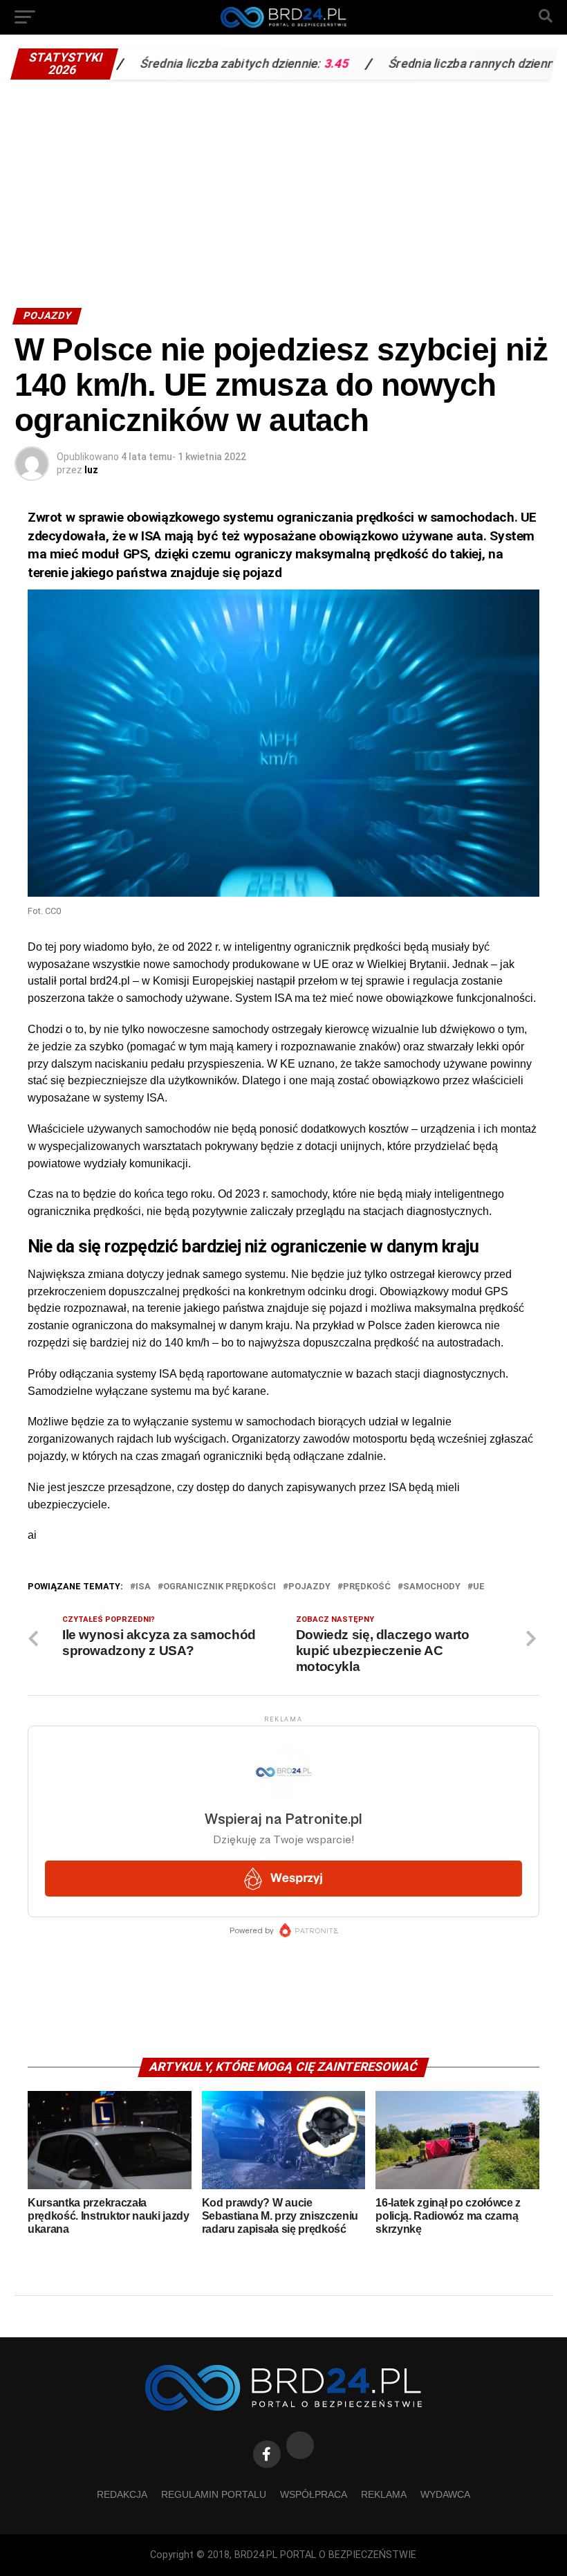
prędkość (367, 1587)
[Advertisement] (283, 190)
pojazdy (309, 1587)
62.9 (528, 64)
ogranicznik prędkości (220, 1587)
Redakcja (122, 2494)
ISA (143, 1587)
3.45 (281, 64)
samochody (432, 1587)
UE (479, 1587)
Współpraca (314, 2494)
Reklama (384, 2494)
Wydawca (445, 2494)
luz (91, 470)
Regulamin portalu (214, 2494)
